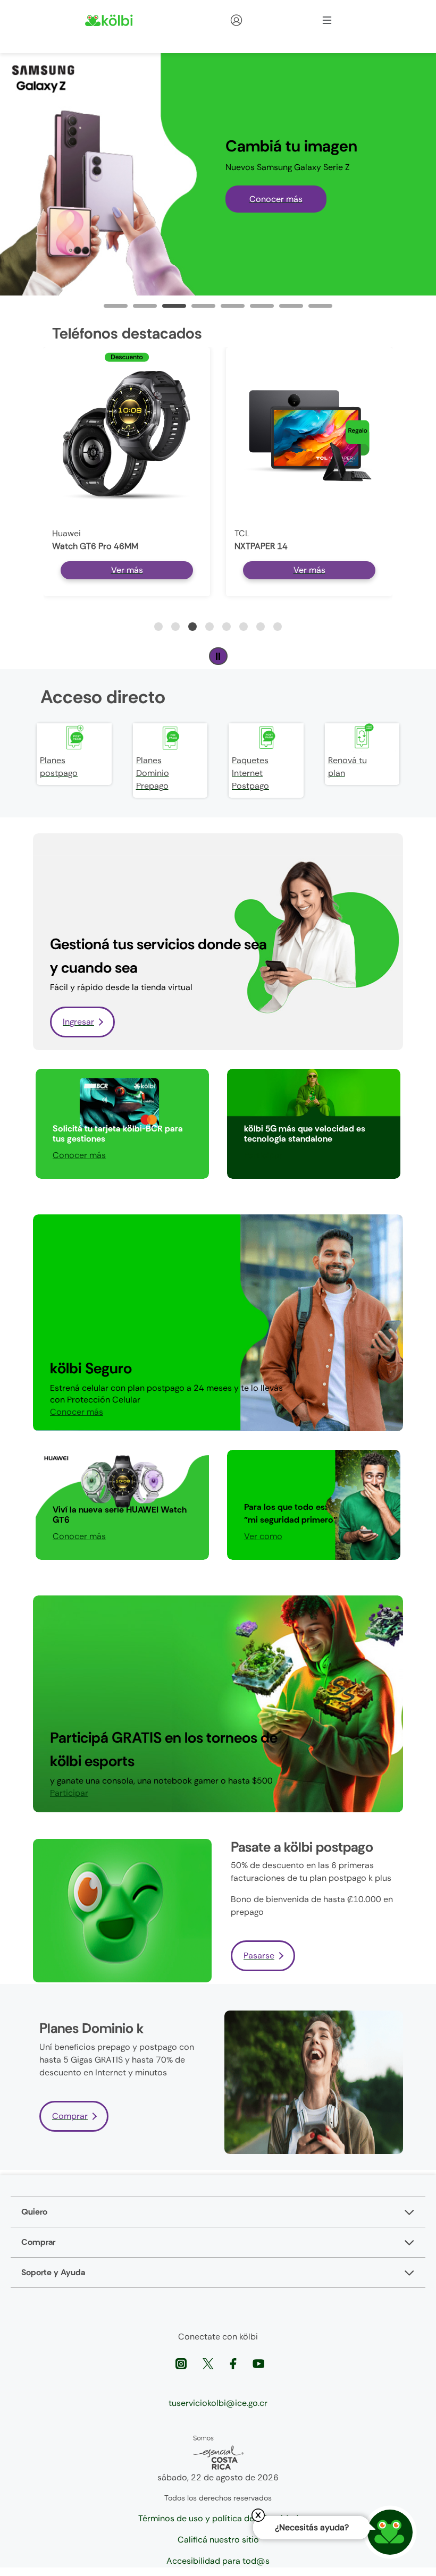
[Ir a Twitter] (209, 2363)
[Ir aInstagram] (182, 2363)
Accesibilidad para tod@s (218, 2561)
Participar (263, 1155)
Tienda (255, 20)
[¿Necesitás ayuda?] (390, 2532)
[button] (158, 627)
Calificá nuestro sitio (218, 2540)
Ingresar (78, 1022)
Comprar (70, 2116)
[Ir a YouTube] (258, 2363)
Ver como (263, 1536)
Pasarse (259, 1956)
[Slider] (116, 306)
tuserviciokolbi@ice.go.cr (218, 2403)
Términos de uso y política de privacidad (218, 2518)
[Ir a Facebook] (234, 2363)
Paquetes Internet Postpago (250, 773)
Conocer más (276, 199)
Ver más (127, 570)
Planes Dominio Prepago (153, 773)
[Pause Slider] (218, 656)
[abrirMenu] (327, 20)
